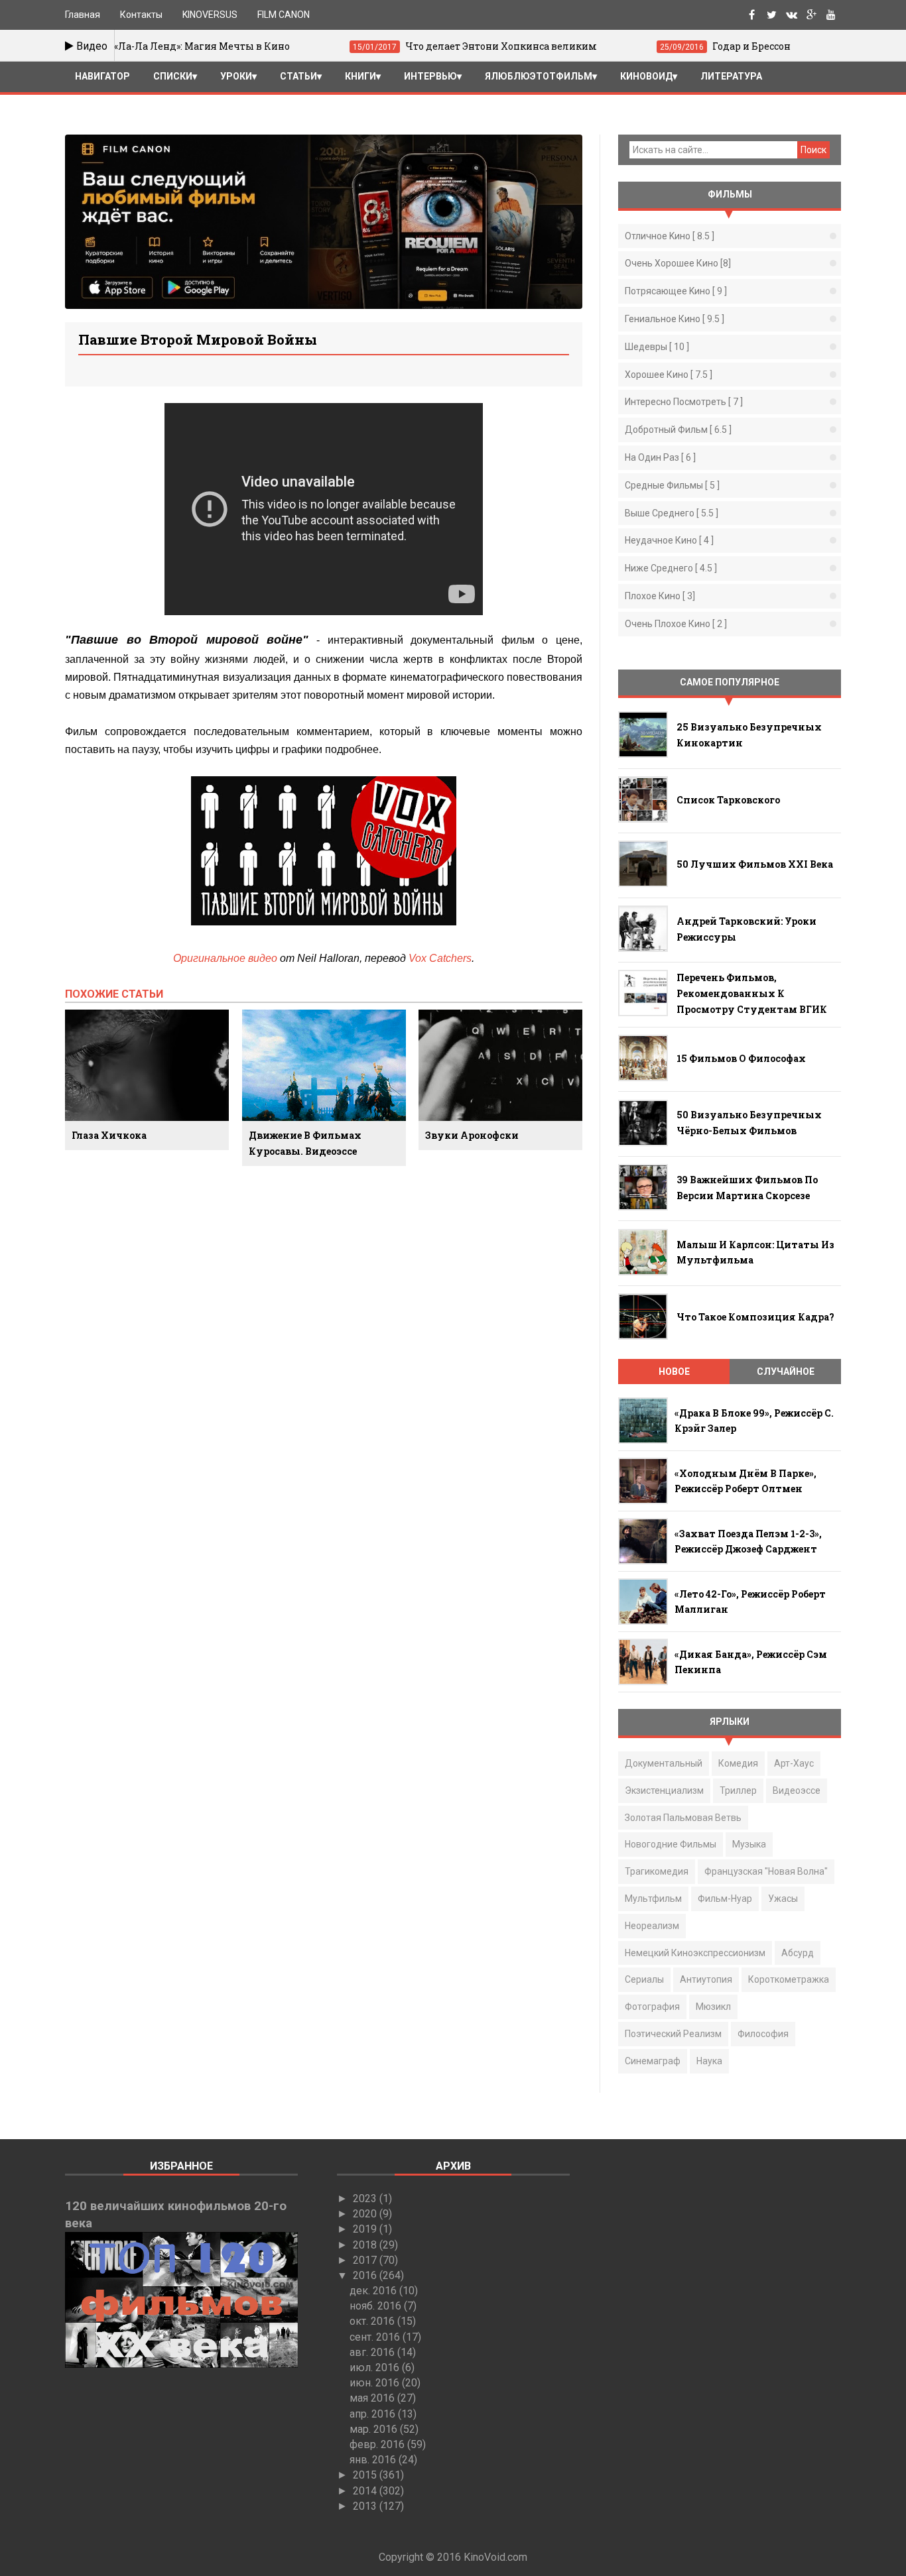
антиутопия (706, 1979)
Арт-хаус (794, 1763)
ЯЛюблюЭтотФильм (539, 76)
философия (763, 2034)
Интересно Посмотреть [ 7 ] (684, 402)
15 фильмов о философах (741, 1058)
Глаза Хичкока (109, 1135)
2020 (366, 2214)
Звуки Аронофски (472, 1135)
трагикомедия (657, 1871)
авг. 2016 (373, 2352)
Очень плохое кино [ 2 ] (676, 624)
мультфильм (653, 1899)
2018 (366, 2245)
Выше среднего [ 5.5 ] (672, 513)
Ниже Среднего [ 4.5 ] (671, 568)
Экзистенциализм (664, 1790)
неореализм (652, 1926)
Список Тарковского (728, 800)
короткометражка (789, 1979)
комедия (738, 1763)
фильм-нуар (725, 1899)
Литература (731, 76)
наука (709, 2061)
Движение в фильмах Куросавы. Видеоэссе (305, 1143)
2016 (366, 2275)
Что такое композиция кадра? (755, 1317)
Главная (83, 15)
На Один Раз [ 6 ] (660, 457)
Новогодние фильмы (671, 1844)
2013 (366, 2506)
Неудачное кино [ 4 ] (669, 540)
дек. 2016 (374, 2291)
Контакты (141, 15)
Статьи (298, 76)
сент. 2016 (376, 2337)
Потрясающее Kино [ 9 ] (676, 291)
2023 (366, 2198)
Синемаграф (653, 2061)
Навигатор (102, 76)
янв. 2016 (374, 2460)
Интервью (430, 76)
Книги (360, 76)
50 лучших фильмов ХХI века (755, 864)
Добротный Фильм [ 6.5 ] (678, 430)
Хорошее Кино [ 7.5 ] (669, 375)
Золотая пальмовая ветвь (683, 1818)
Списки (173, 76)
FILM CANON (284, 15)
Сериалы (644, 1979)
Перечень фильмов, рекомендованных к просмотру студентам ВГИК (752, 993)
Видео (91, 46)
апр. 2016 (374, 2414)
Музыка (749, 1844)
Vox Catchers (440, 958)
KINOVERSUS (210, 15)
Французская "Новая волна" (766, 1871)
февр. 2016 (378, 2444)
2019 (366, 2229)
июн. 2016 (376, 2383)
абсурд (798, 1953)
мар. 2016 (375, 2429)
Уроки (236, 76)
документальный (664, 1763)
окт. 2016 (373, 2321)
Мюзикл (713, 2007)
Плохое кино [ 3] (660, 596)
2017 (366, 2260)
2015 (366, 2475)
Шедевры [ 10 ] (657, 347)
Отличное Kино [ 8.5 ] (670, 236)
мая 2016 (373, 2398)
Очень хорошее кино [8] (678, 263)
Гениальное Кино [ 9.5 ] (675, 319)
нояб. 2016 (377, 2306)
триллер (738, 1790)
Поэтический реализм (673, 2034)
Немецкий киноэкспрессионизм (695, 1953)
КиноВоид (646, 76)
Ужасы (783, 1899)
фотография (652, 2007)
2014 (366, 2491)
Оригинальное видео (225, 958)
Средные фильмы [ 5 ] (672, 485)
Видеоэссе (797, 1790)
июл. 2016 (376, 2368)
